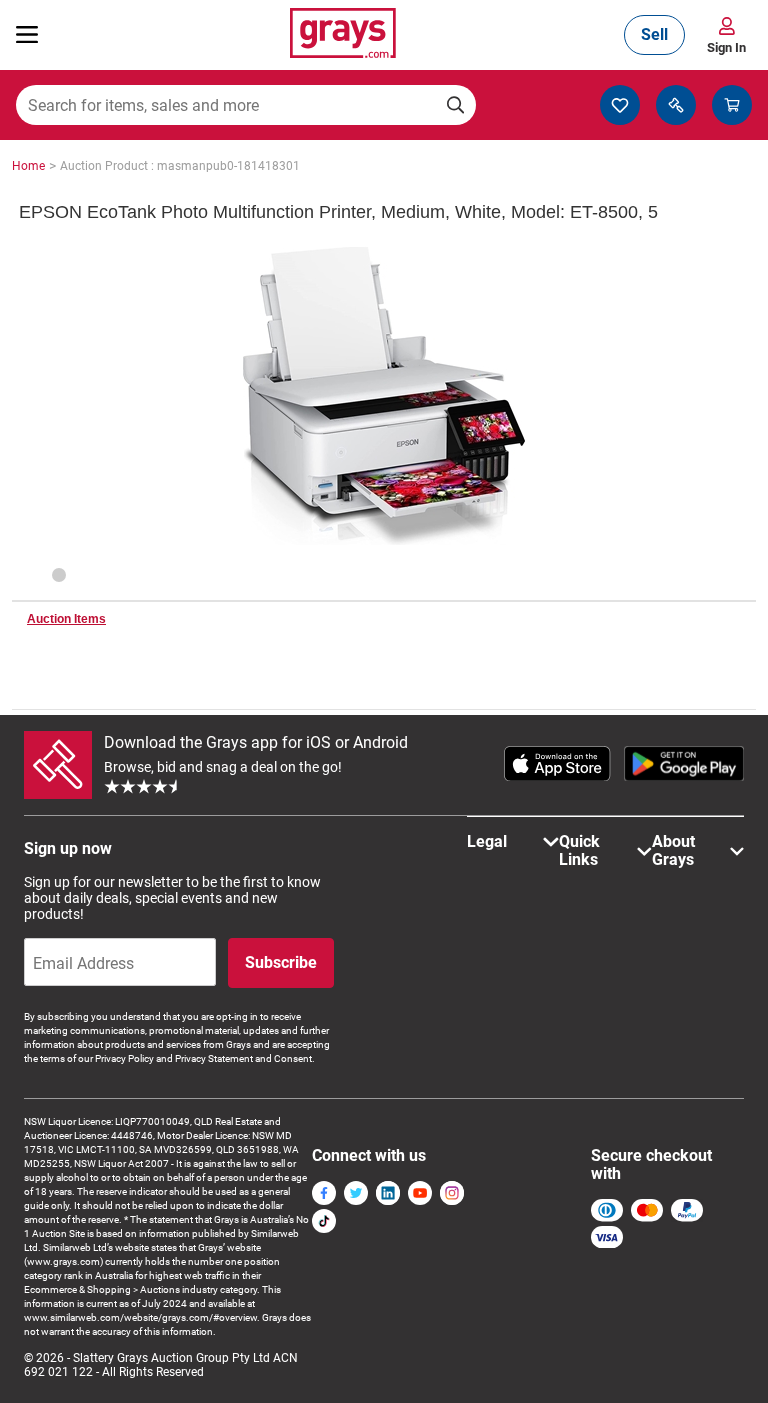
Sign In (726, 47)
